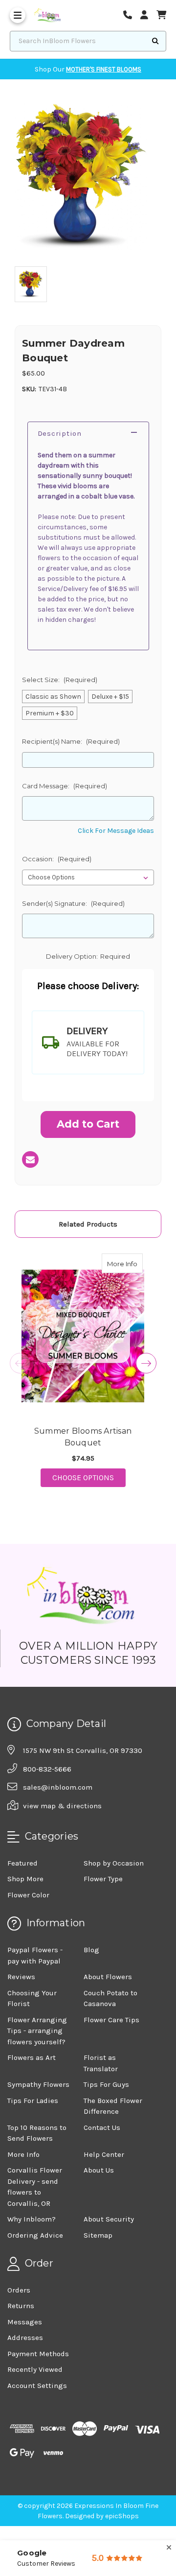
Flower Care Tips (111, 2020)
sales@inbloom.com (58, 1787)
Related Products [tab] (88, 1224)
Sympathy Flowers (38, 2084)
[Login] (148, 15)
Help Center (104, 2154)
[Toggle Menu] (18, 15)
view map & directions (62, 1806)
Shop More (25, 1879)
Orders (19, 2290)
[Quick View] (132, 1263)
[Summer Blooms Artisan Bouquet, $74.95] (83, 1336)
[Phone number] (131, 15)
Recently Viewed (35, 2369)
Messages (25, 2322)
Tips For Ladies (33, 2101)
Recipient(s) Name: (71, 741)
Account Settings (37, 2386)
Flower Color (28, 1895)
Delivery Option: (88, 956)
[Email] (30, 1159)
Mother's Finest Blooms (104, 69)
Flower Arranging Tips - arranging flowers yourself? (37, 2031)
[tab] (88, 1042)
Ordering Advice (35, 2235)
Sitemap (98, 2235)
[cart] (161, 15)
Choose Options (89, 1477)
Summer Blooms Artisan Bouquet (83, 1437)
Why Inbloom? (32, 2219)
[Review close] (169, 2548)
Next (146, 1363)
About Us (99, 2170)
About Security (109, 2219)
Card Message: (65, 786)
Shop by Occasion (114, 1863)
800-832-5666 (47, 1769)
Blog (91, 1950)
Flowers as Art (32, 2057)
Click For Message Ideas (116, 831)
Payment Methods (38, 2354)
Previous (20, 1363)
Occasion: (57, 859)
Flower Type (103, 1879)
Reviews (21, 1977)
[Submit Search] (155, 41)
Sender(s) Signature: (73, 903)
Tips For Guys (106, 2084)
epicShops (122, 2516)
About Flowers (108, 1977)
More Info (125, 1264)
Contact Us (102, 2127)
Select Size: (60, 680)
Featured (22, 1863)
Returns (21, 2306)
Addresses (25, 2338)
